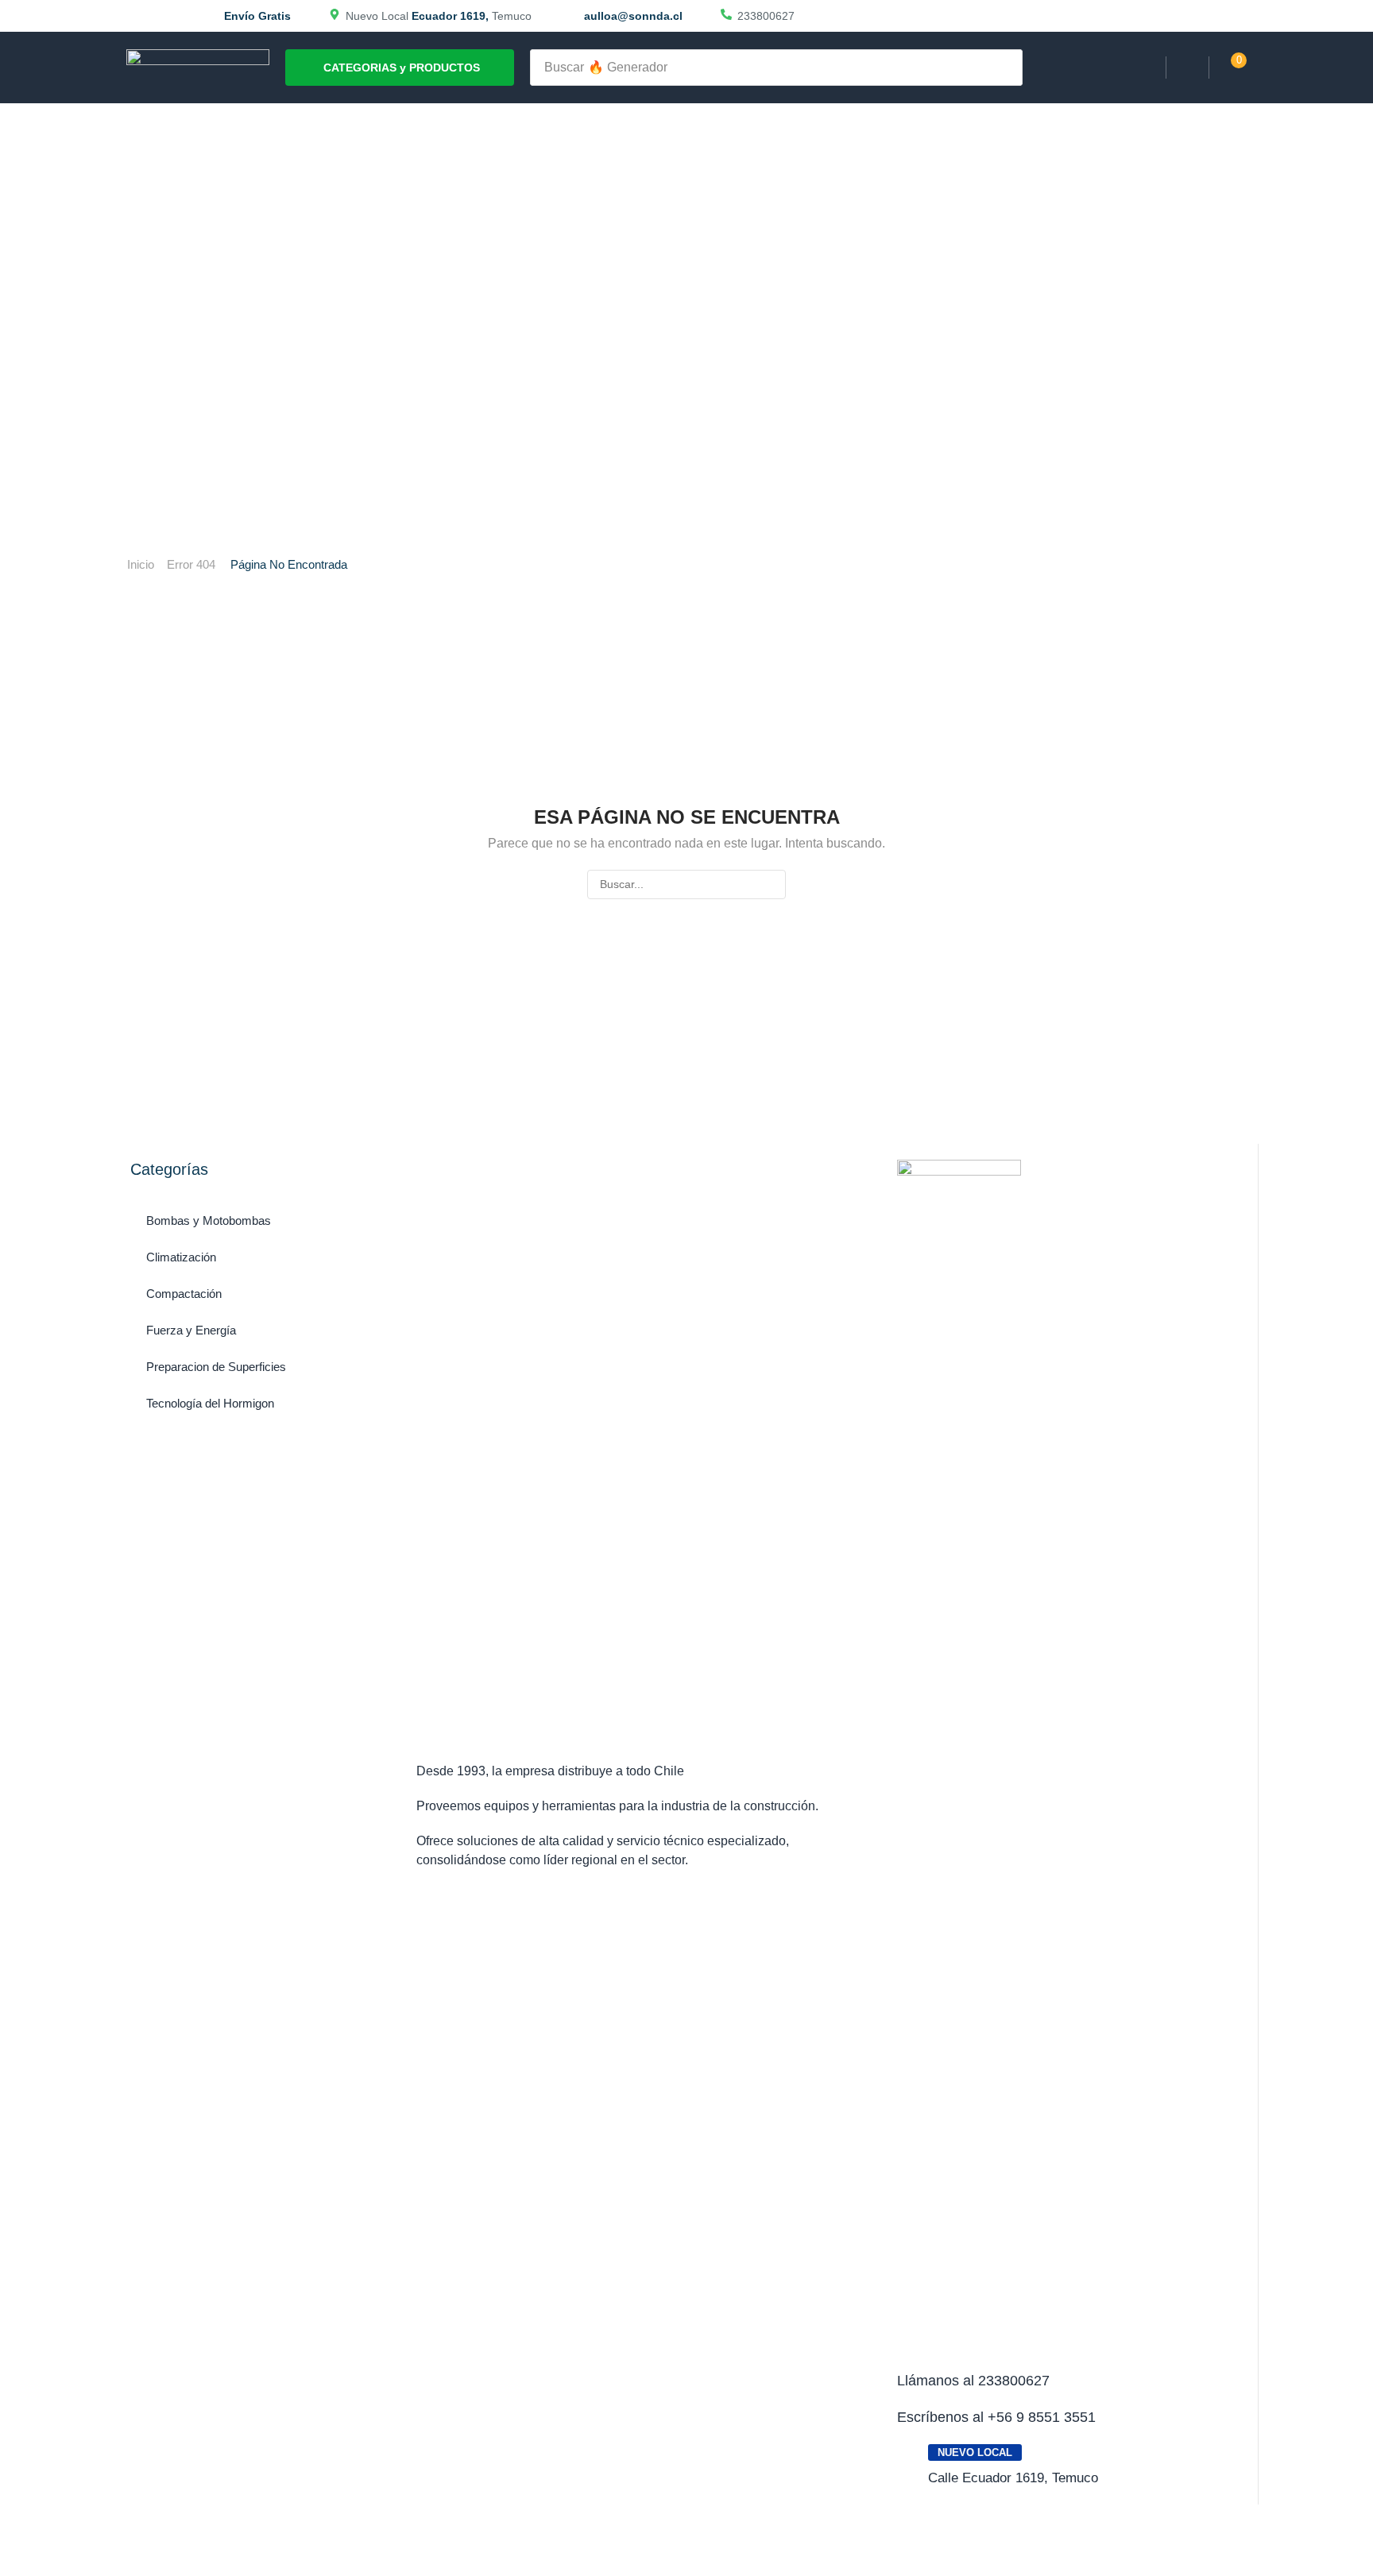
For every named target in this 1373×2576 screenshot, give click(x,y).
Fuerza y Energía (191, 1330)
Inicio (141, 564)
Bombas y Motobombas (209, 1220)
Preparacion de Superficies (216, 1367)
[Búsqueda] (1006, 68)
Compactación (184, 1294)
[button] (1187, 68)
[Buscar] (771, 884)
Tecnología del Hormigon (210, 1403)
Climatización (181, 1257)
